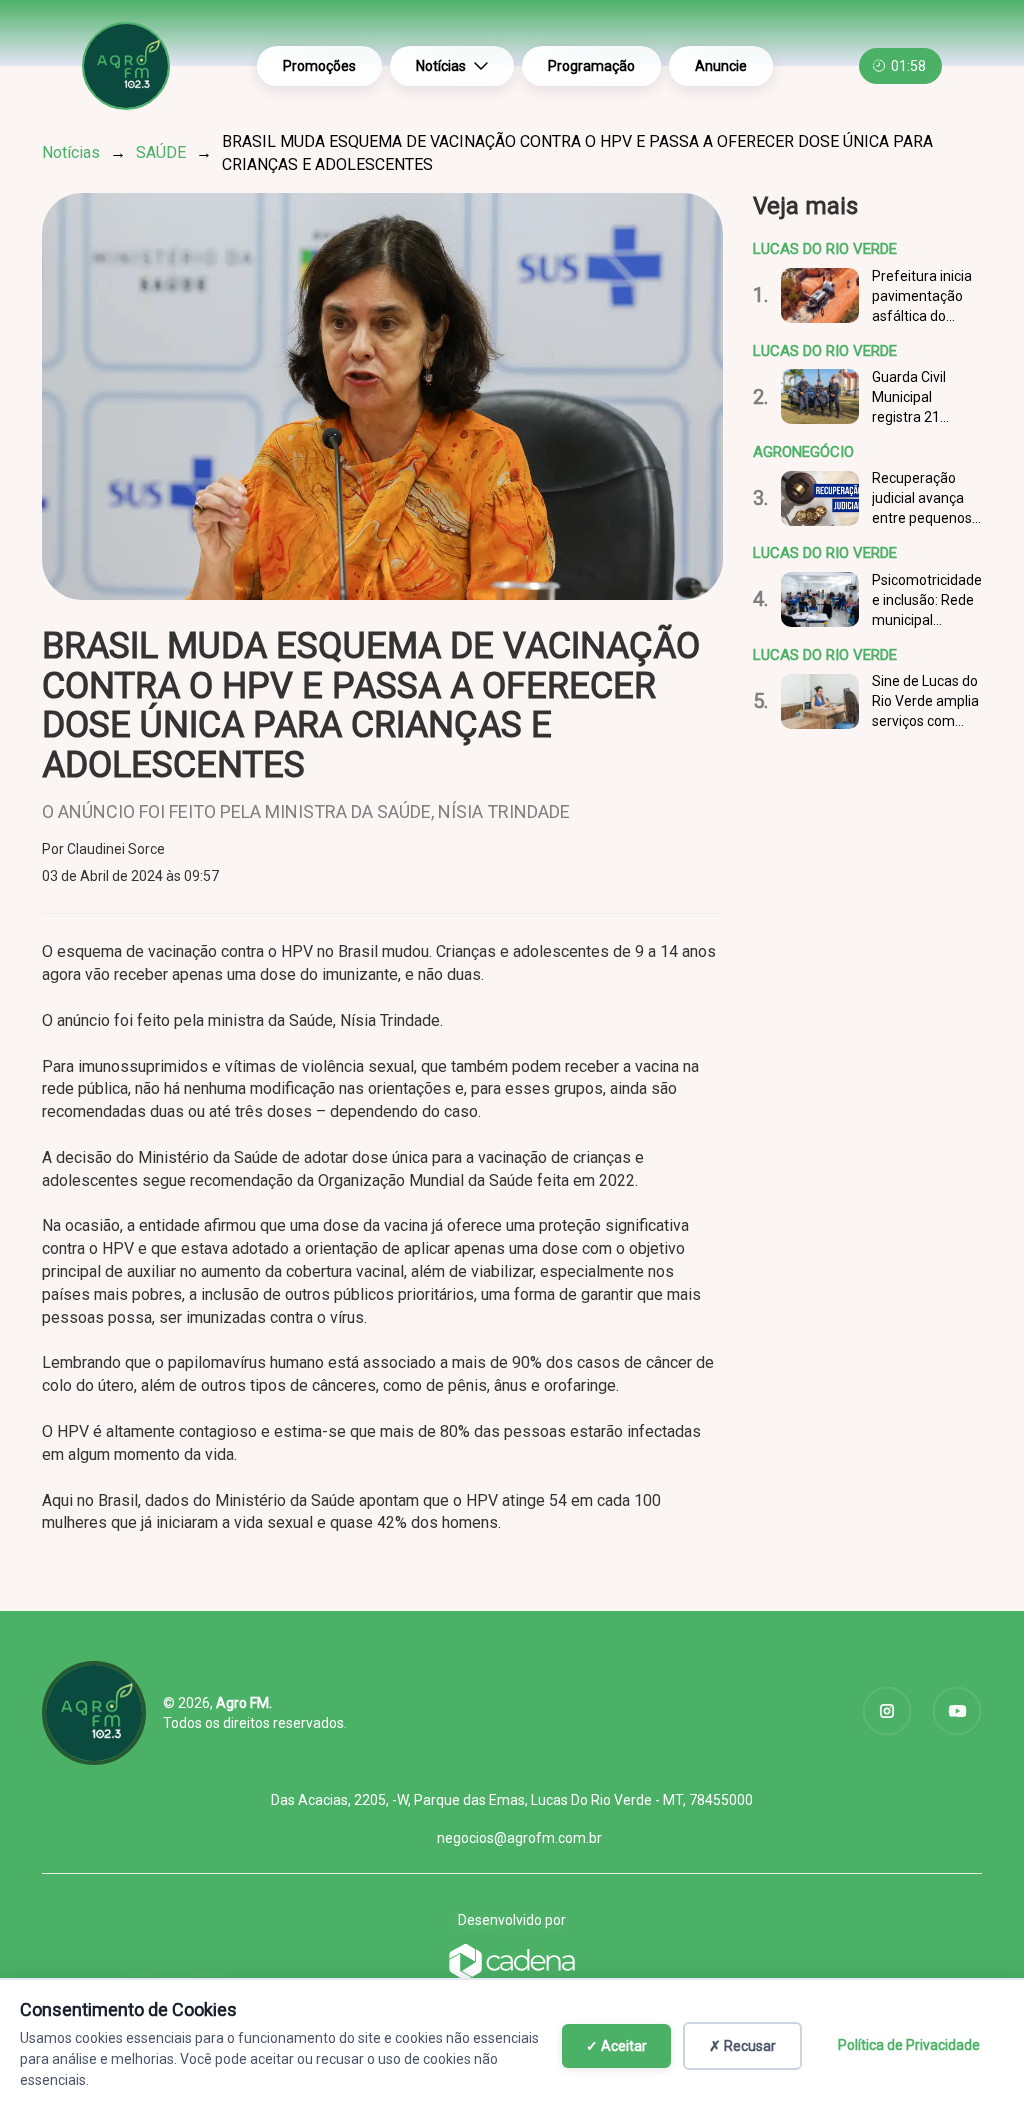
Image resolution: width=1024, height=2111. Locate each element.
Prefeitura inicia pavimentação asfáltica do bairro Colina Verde (922, 297)
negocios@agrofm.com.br (519, 1838)
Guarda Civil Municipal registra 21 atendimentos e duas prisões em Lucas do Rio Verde (924, 398)
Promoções (319, 66)
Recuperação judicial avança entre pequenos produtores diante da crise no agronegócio (922, 499)
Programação (591, 66)
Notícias (441, 66)
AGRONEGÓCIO (803, 452)
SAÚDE (161, 152)
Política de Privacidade (909, 2045)
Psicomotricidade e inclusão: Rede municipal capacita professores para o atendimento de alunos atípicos (927, 601)
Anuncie (721, 66)
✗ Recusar (742, 2046)
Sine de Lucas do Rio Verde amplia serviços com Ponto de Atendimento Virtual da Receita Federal (925, 702)
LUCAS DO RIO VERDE (825, 249)
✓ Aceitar (616, 2046)
